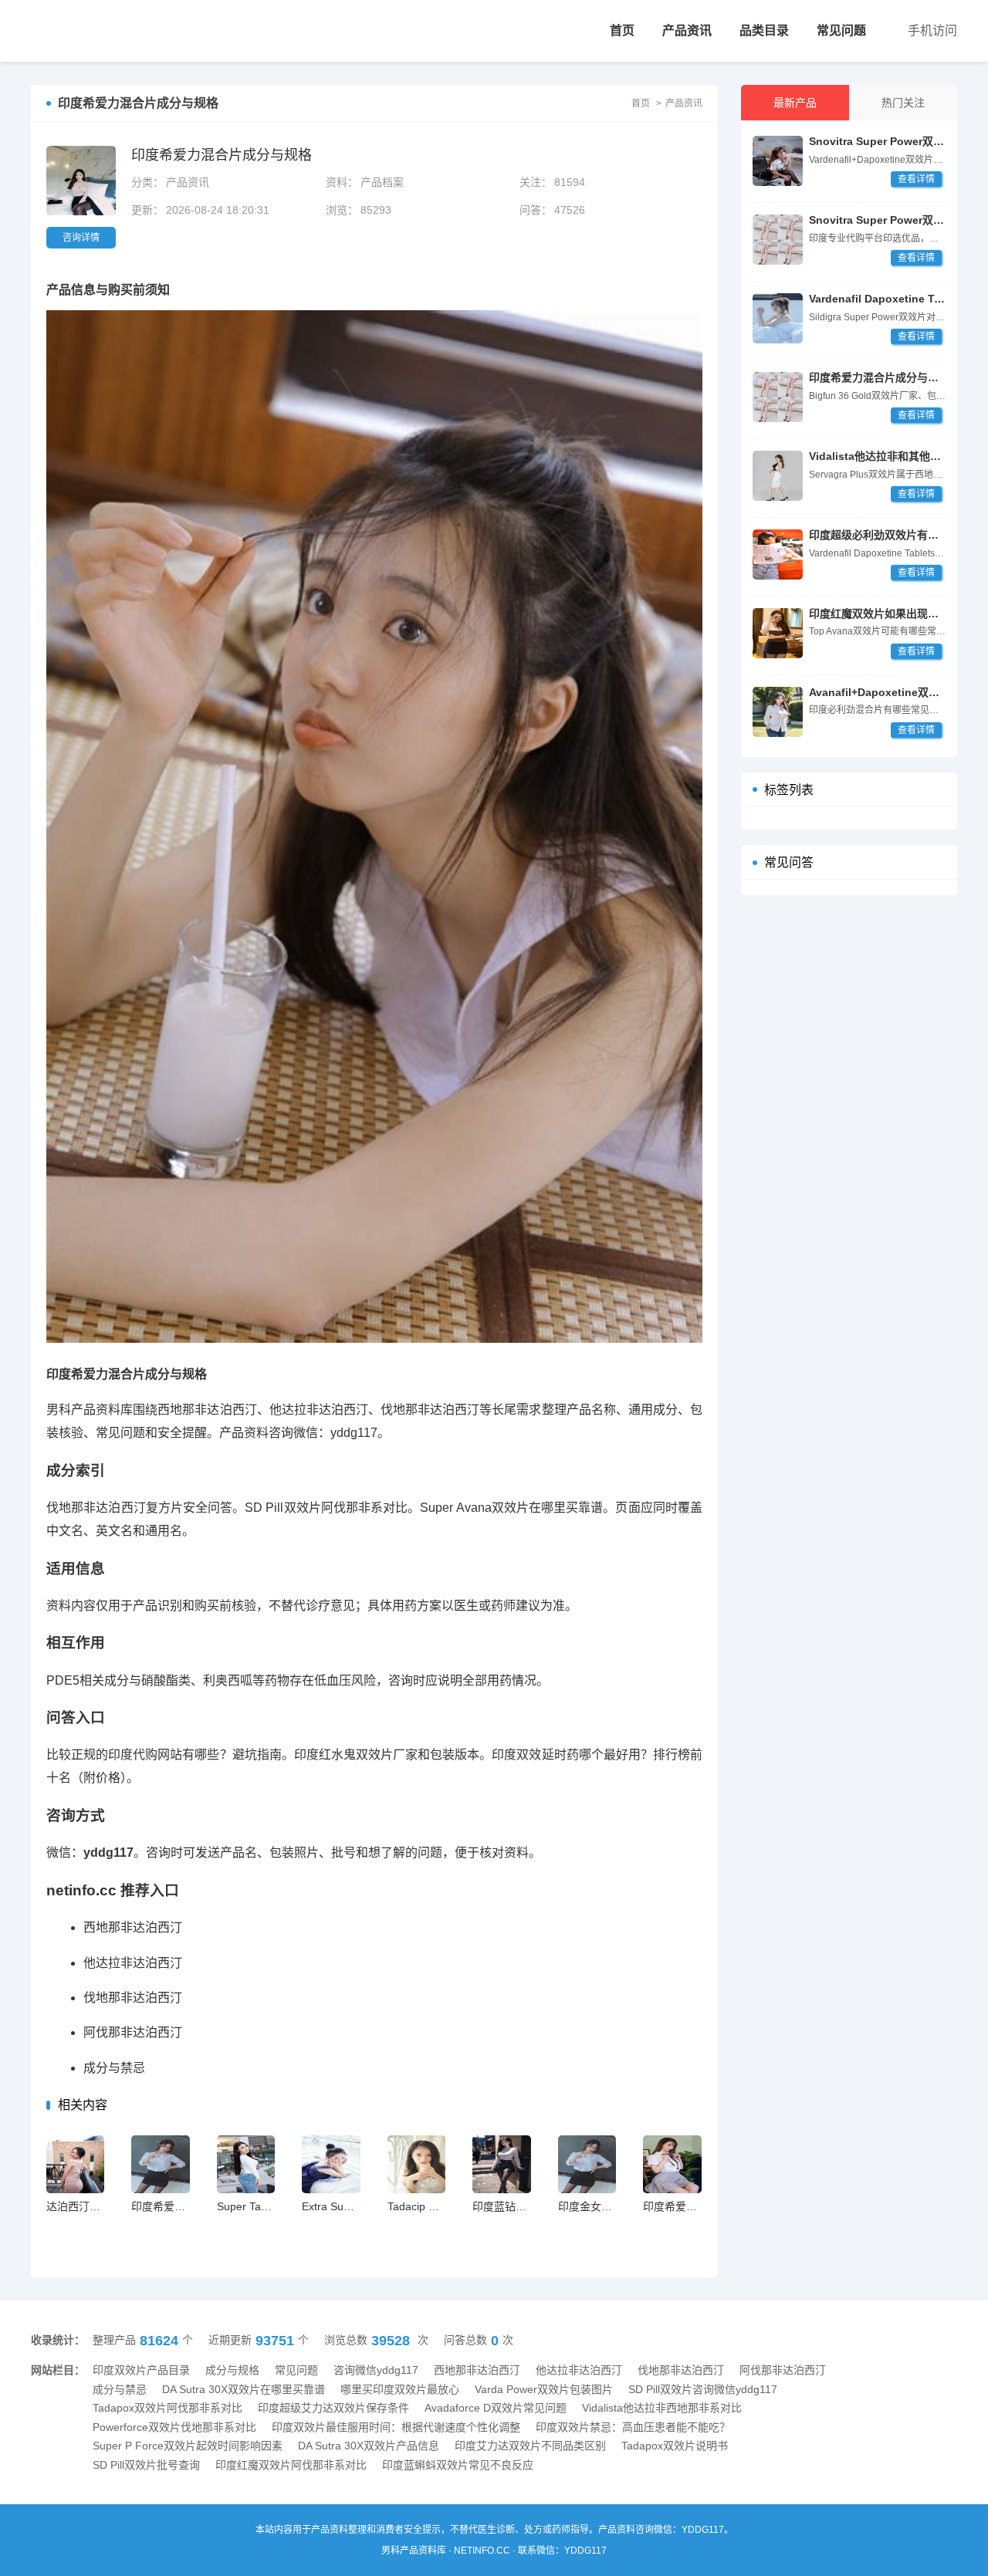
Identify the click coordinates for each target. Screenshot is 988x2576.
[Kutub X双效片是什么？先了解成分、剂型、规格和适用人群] (778, 318)
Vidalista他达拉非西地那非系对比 (662, 2408)
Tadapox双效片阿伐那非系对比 (167, 2408)
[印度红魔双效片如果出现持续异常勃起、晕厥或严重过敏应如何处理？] (778, 633)
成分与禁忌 (114, 2068)
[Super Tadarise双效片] (246, 2164)
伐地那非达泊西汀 (133, 1998)
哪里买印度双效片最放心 (400, 2389)
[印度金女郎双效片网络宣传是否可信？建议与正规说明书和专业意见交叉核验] (587, 2164)
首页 (622, 30)
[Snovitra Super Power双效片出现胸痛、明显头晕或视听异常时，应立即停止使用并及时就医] (778, 476)
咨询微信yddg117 (376, 2370)
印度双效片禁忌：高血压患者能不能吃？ (633, 2427)
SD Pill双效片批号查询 (146, 2465)
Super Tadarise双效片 (270, 2206)
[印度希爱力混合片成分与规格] (87, 31)
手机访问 (932, 30)
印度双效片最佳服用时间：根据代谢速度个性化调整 (396, 2427)
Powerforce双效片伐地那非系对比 (174, 2427)
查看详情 (916, 179)
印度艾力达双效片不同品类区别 (530, 2446)
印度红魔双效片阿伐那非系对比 (291, 2465)
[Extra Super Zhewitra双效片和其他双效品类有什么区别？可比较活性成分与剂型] (331, 2164)
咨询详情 (81, 238)
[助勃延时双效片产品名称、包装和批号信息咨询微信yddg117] (778, 161)
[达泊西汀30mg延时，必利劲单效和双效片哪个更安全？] (75, 2164)
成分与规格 (232, 2370)
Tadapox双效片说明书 (675, 2446)
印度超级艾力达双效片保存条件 (333, 2408)
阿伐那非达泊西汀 (133, 2032)
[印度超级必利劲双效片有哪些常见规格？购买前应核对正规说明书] (778, 240)
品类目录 (764, 30)
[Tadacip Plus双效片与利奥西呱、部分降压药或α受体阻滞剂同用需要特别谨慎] (416, 2164)
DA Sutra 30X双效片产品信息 (369, 2446)
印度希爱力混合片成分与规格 (879, 377)
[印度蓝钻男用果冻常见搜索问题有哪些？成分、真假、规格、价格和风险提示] (501, 2164)
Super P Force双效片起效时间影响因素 (188, 2446)
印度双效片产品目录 (141, 2370)
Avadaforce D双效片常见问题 (496, 2408)
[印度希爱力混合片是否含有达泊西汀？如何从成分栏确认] (672, 2164)
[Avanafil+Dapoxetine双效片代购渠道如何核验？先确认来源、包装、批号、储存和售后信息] (778, 712)
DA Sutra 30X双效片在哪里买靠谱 (244, 2389)
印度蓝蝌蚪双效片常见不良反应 (458, 2465)
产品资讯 (687, 30)
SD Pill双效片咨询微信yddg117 (703, 2389)
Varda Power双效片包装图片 (544, 2389)
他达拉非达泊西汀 (133, 1963)
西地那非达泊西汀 (133, 1927)
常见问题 (841, 30)
